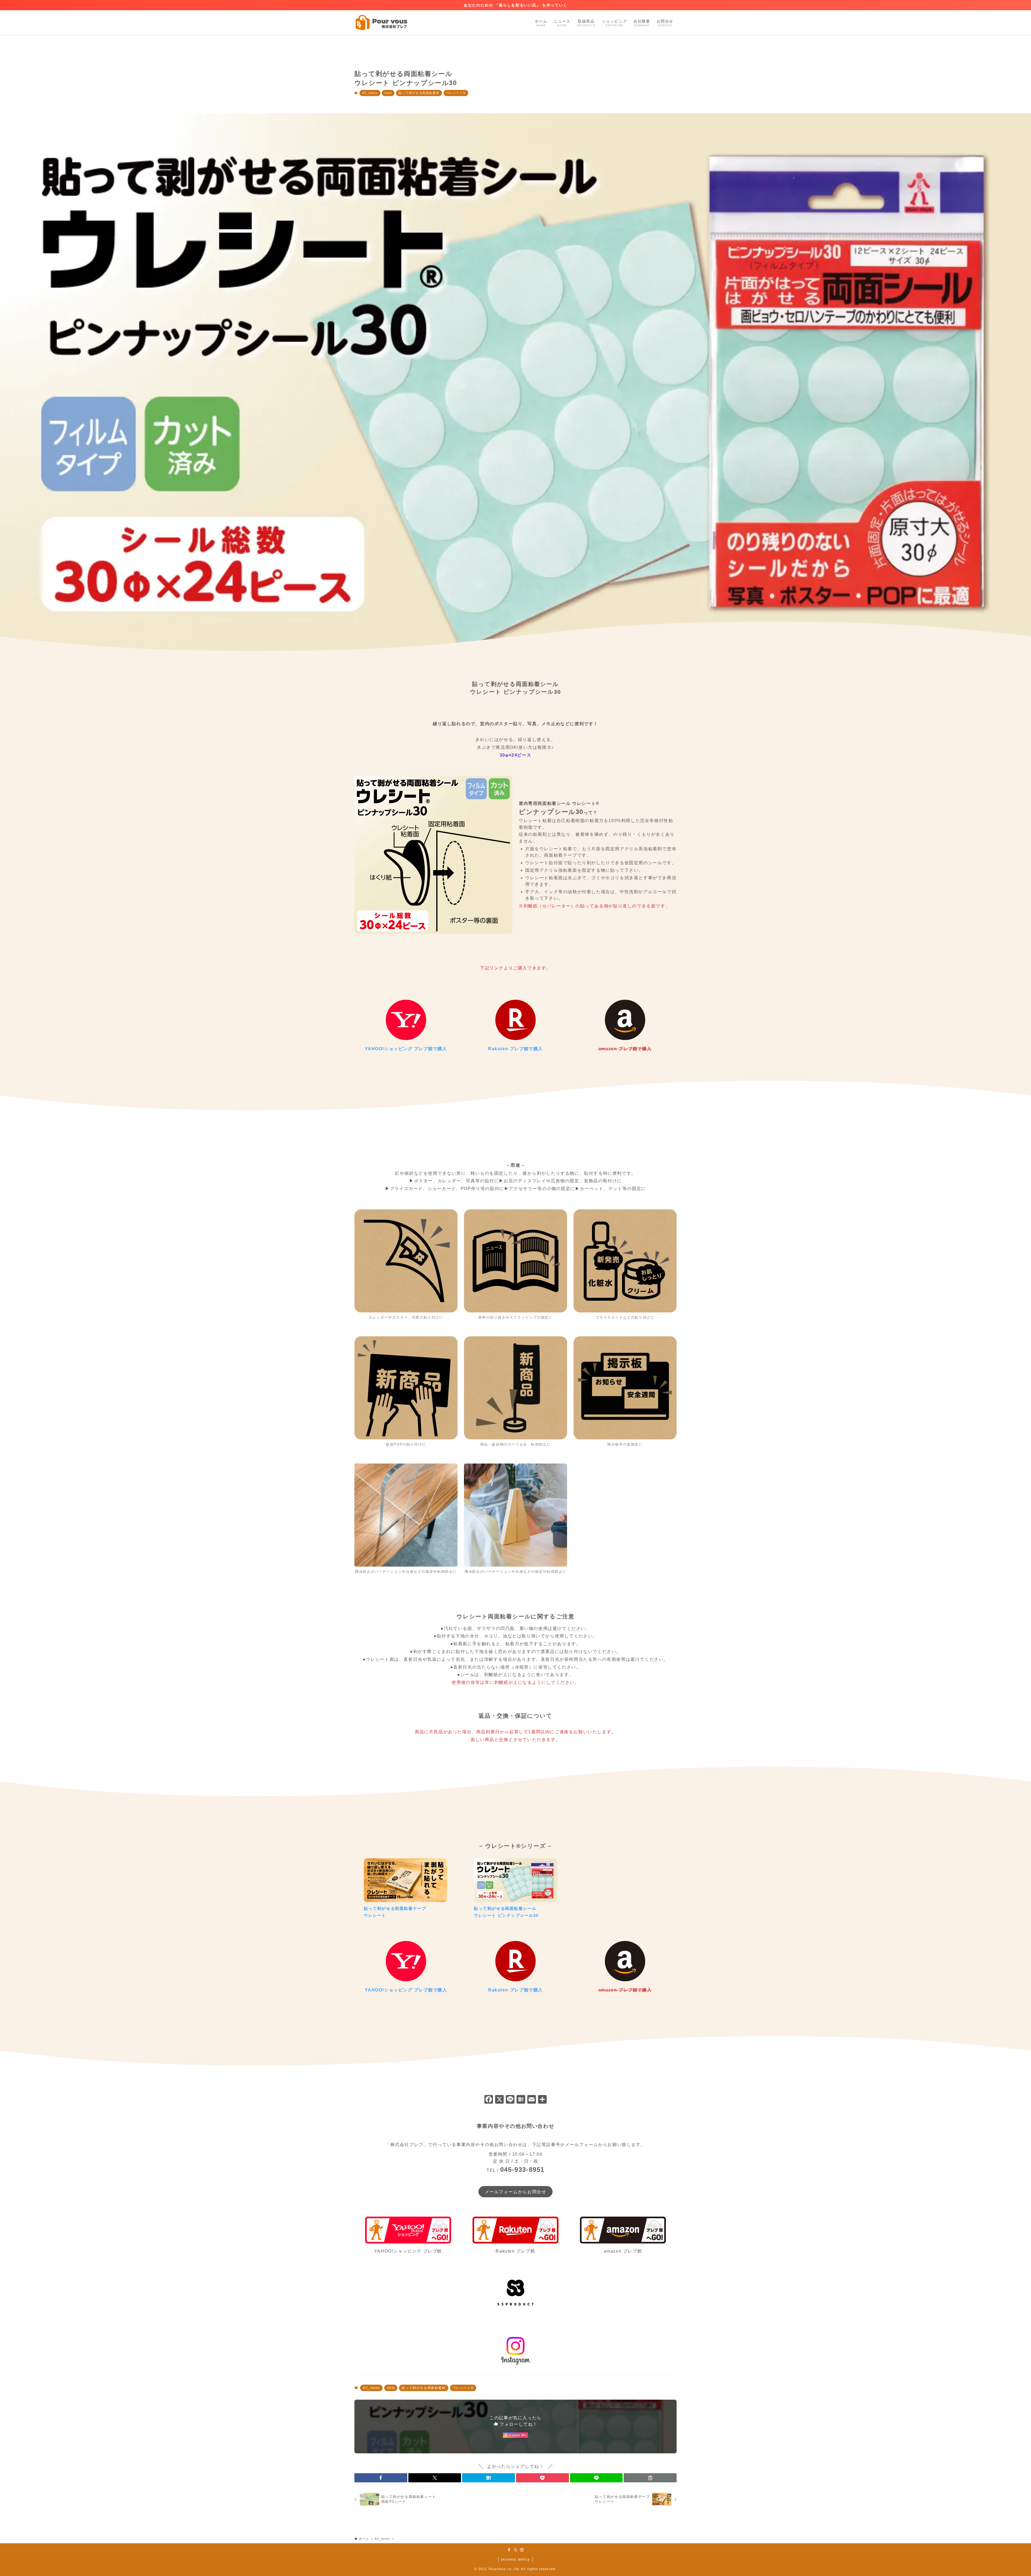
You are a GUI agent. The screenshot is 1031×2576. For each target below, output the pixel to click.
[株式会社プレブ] (381, 23)
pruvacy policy (515, 2559)
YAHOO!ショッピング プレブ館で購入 (406, 1049)
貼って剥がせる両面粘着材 (419, 93)
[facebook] (509, 2550)
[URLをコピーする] (650, 2478)
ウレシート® (456, 93)
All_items (370, 93)
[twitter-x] (515, 2550)
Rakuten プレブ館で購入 (515, 1049)
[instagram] (522, 2550)
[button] (381, 2478)
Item (388, 93)
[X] (499, 2100)
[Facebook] (489, 2100)
